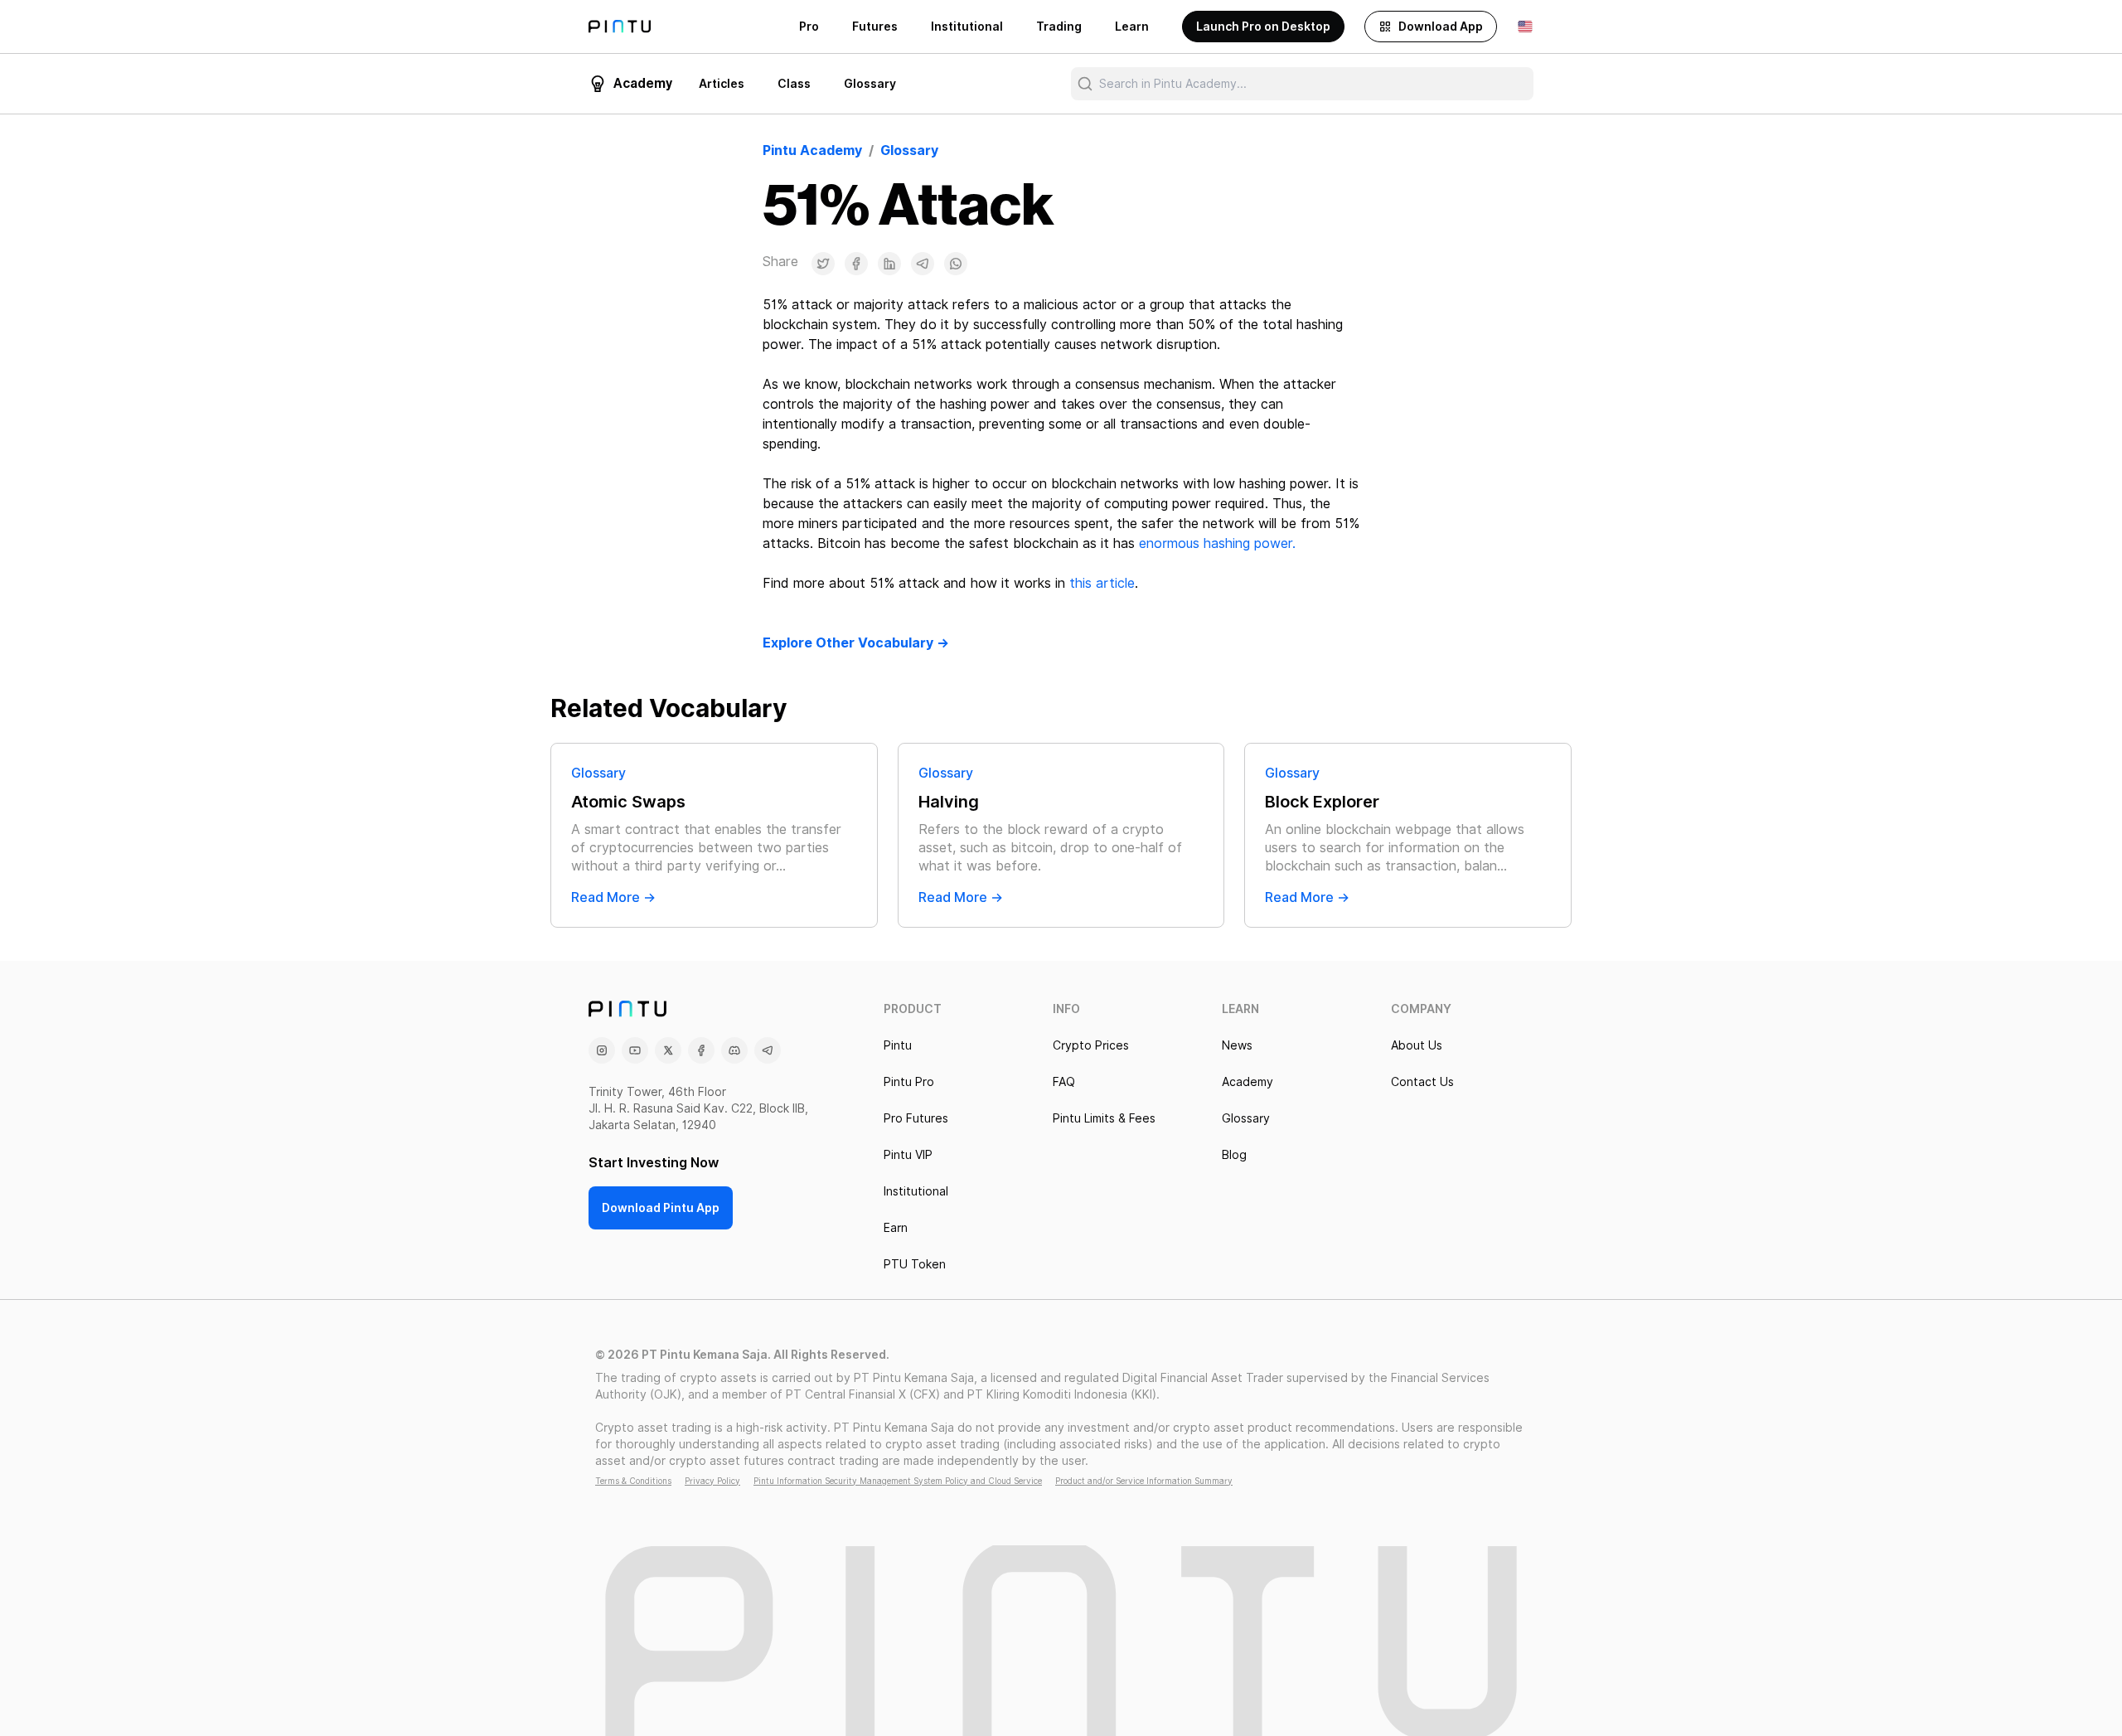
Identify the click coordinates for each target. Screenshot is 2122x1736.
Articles (722, 84)
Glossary (870, 84)
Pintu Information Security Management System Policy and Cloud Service (898, 1481)
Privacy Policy (712, 1481)
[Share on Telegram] (923, 264)
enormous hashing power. (1217, 543)
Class (794, 84)
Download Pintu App (661, 1208)
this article (1102, 583)
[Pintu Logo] (620, 27)
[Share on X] (823, 264)
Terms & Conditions (633, 1481)
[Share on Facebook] (856, 264)
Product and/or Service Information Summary (1144, 1481)
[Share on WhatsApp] (956, 264)
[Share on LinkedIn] (889, 264)
